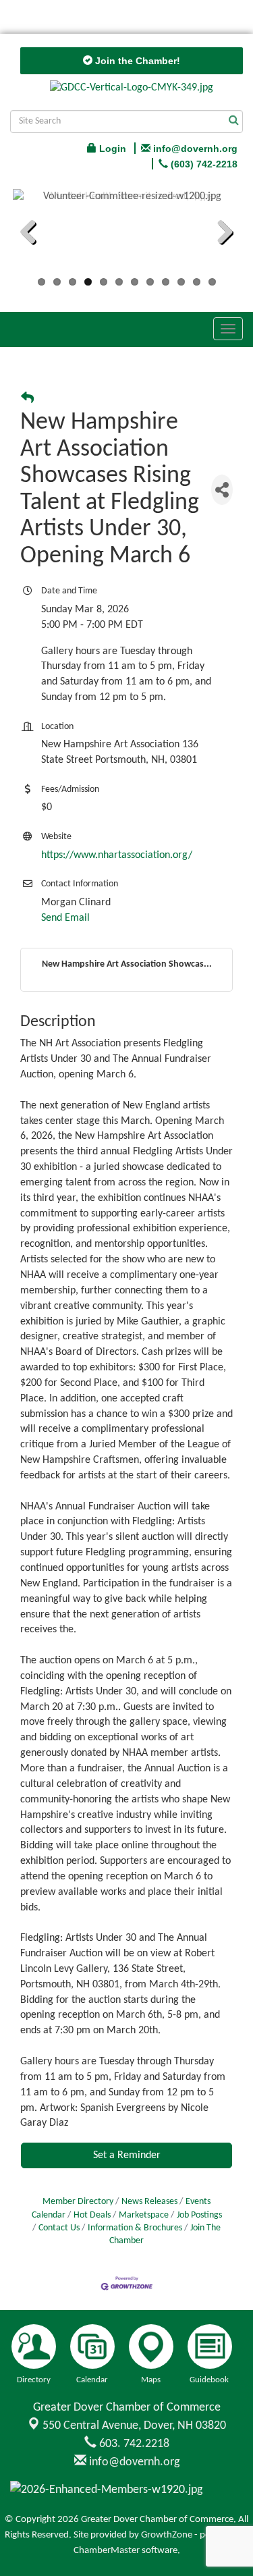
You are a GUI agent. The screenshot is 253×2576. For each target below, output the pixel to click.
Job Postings (199, 2215)
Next (220, 234)
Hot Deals (92, 2215)
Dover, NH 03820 (134, 2426)
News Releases (149, 2202)
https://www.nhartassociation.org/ (117, 855)
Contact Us (59, 2228)
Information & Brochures (135, 2228)
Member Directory (78, 2202)
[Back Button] (27, 399)
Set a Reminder (127, 2155)
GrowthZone (167, 2535)
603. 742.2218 (133, 2444)
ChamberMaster (107, 2551)
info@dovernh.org (133, 2462)
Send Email (65, 918)
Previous (33, 234)
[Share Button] (222, 490)
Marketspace (144, 2215)
